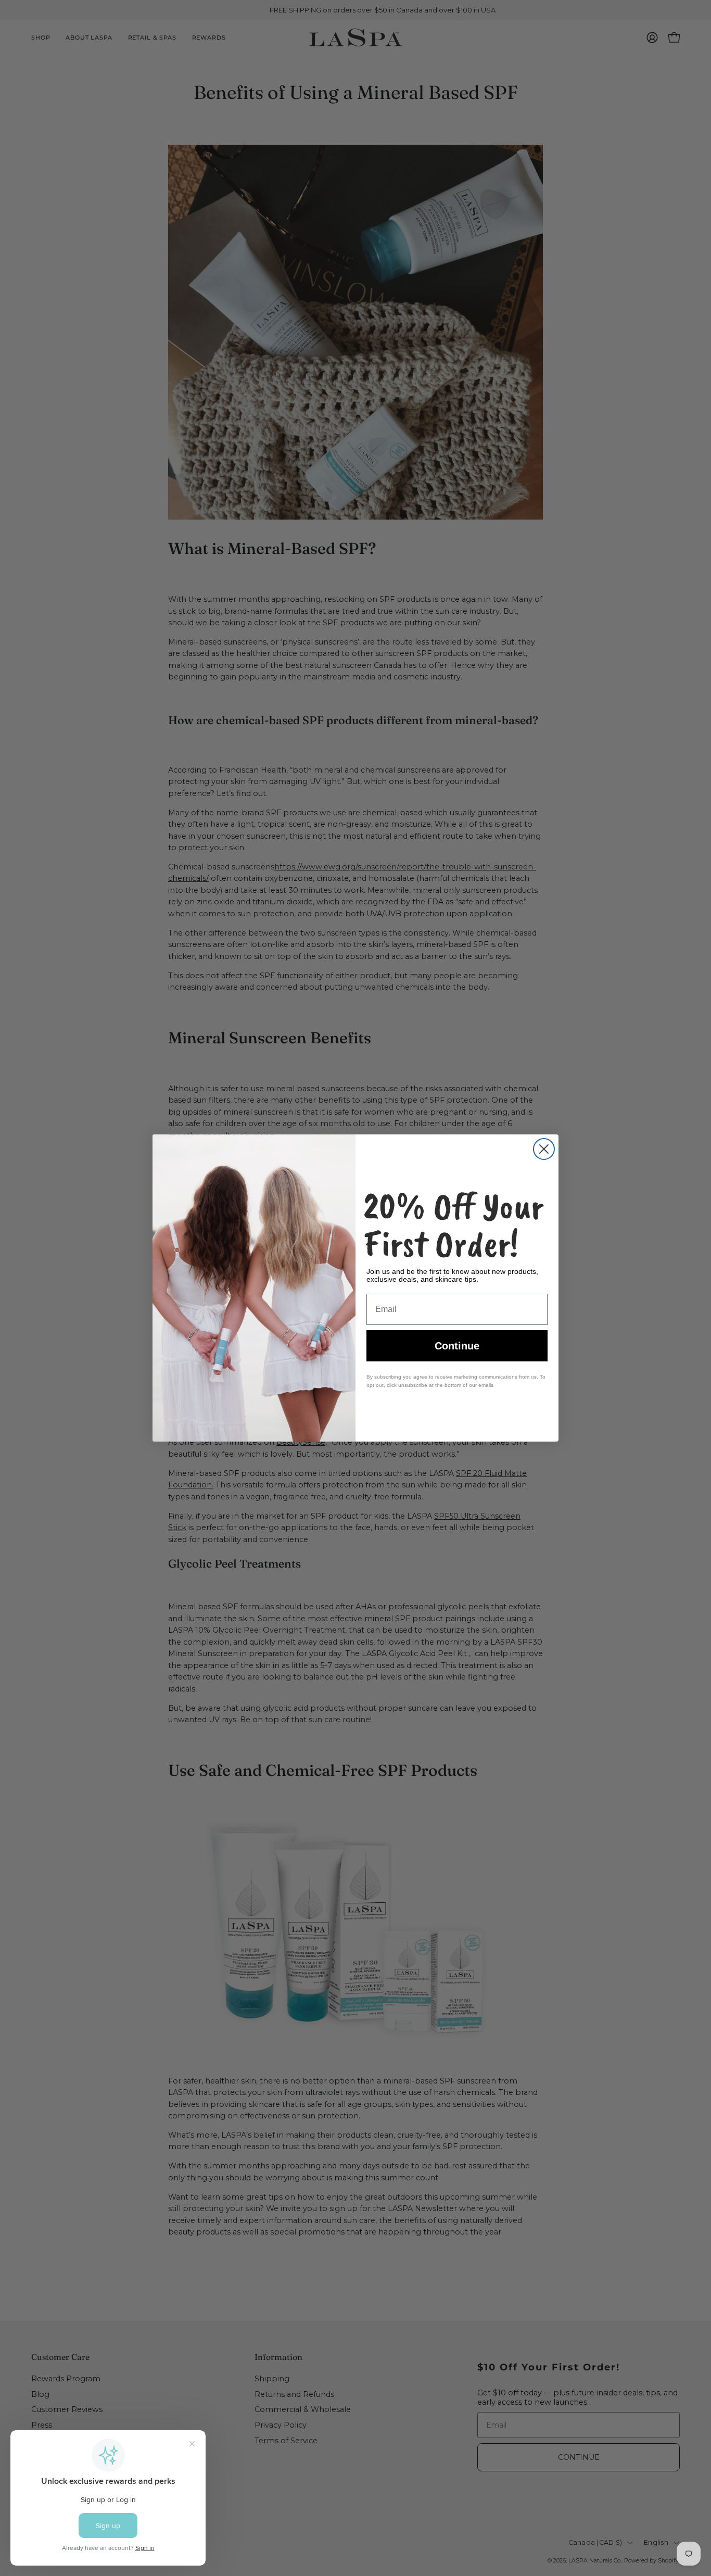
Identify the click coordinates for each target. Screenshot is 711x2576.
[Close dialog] (544, 1149)
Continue (457, 1346)
